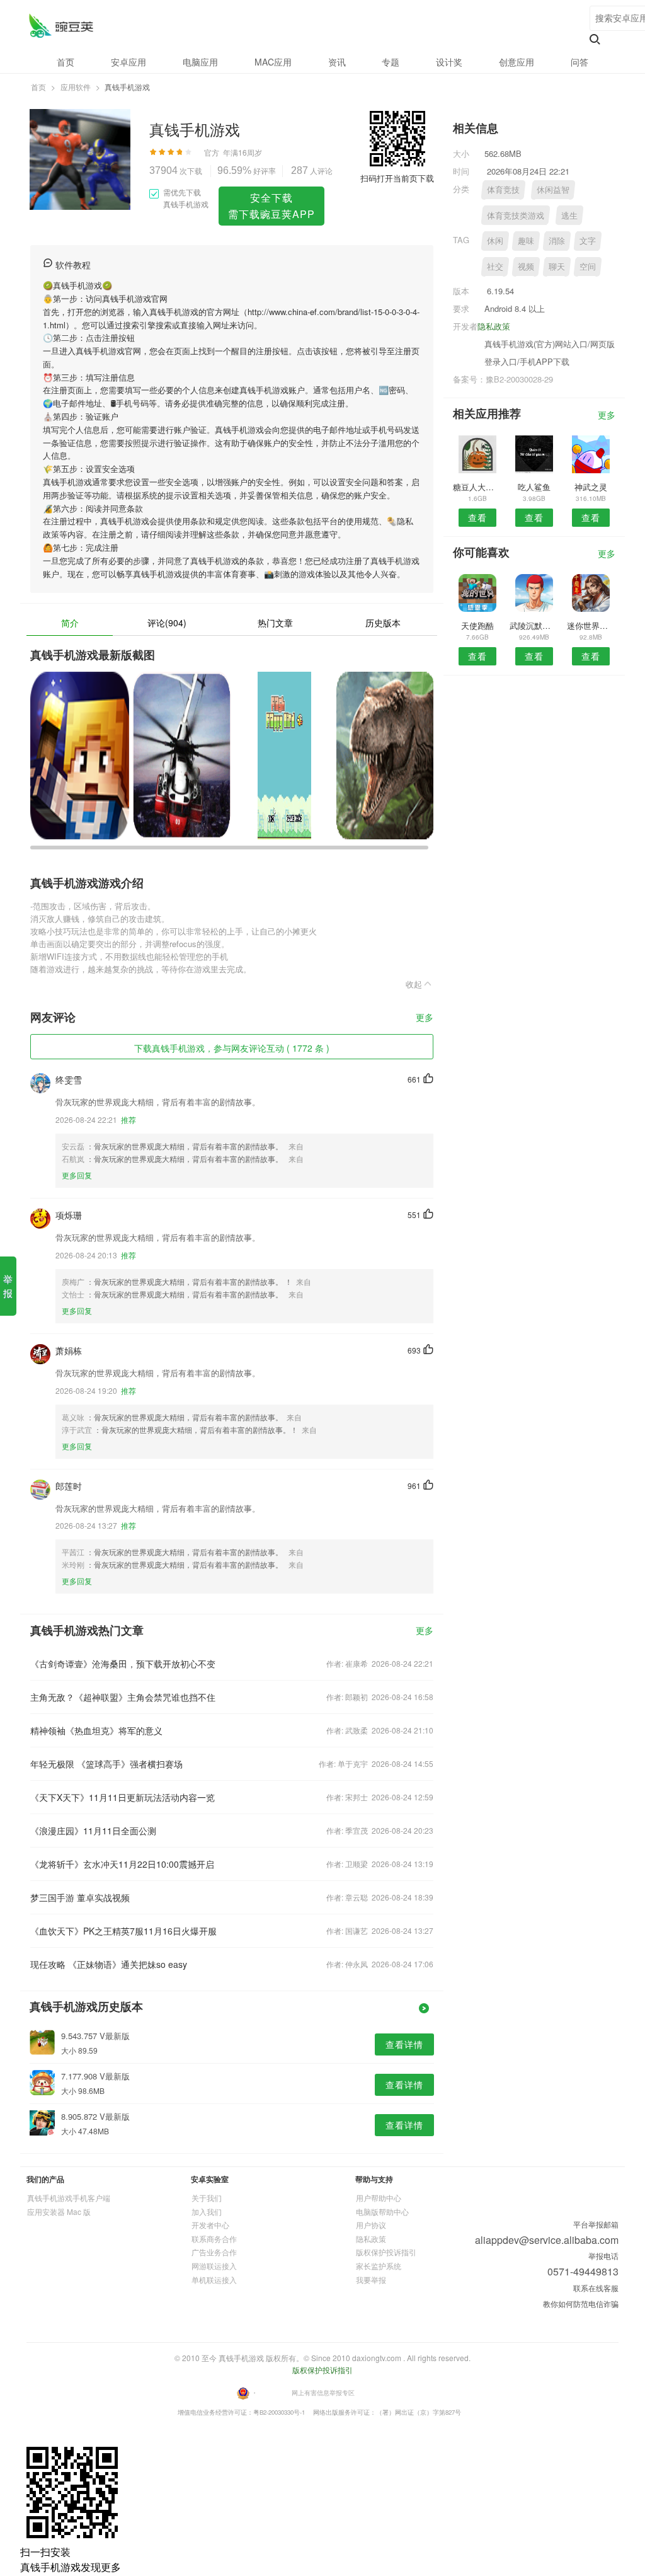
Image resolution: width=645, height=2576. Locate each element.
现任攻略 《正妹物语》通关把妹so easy (109, 1964)
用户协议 (371, 2225)
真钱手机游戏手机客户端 (69, 2198)
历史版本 (383, 623)
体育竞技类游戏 (516, 215)
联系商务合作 (214, 2239)
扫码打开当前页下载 (397, 178)
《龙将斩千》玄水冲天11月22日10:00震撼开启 (122, 1864)
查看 (477, 517)
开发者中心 (210, 2225)
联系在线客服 (596, 2288)
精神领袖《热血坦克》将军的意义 (96, 1730)
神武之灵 (591, 487)
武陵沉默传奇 (534, 625)
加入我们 (207, 2211)
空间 (588, 266)
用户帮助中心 (379, 2198)
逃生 (569, 215)
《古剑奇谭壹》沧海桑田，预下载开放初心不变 (123, 1664)
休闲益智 (553, 189)
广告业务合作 (214, 2252)
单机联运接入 (214, 2280)
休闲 (495, 240)
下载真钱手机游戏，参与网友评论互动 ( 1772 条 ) (232, 1048)
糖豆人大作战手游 (477, 487)
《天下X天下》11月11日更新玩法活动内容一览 (123, 1797)
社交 (495, 266)
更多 (425, 1018)
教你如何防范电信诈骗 (581, 2303)
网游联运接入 (214, 2266)
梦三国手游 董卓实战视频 (80, 1897)
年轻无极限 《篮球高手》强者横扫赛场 (106, 1764)
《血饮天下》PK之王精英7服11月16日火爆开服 (123, 1931)
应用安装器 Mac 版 (59, 2211)
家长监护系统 (379, 2266)
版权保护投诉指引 (386, 2252)
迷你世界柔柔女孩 (591, 625)
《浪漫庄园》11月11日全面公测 (93, 1831)
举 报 (8, 1286)
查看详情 (404, 2044)
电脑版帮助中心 (382, 2211)
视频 (526, 266)
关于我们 (207, 2198)
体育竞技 (503, 189)
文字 (588, 240)
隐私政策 (494, 326)
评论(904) (167, 623)
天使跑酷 (477, 625)
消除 (557, 240)
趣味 (526, 240)
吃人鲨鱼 (534, 487)
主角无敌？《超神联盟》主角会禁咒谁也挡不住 (123, 1697)
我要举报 (371, 2280)
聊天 (557, 266)
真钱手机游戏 (61, 26)
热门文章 (275, 623)
